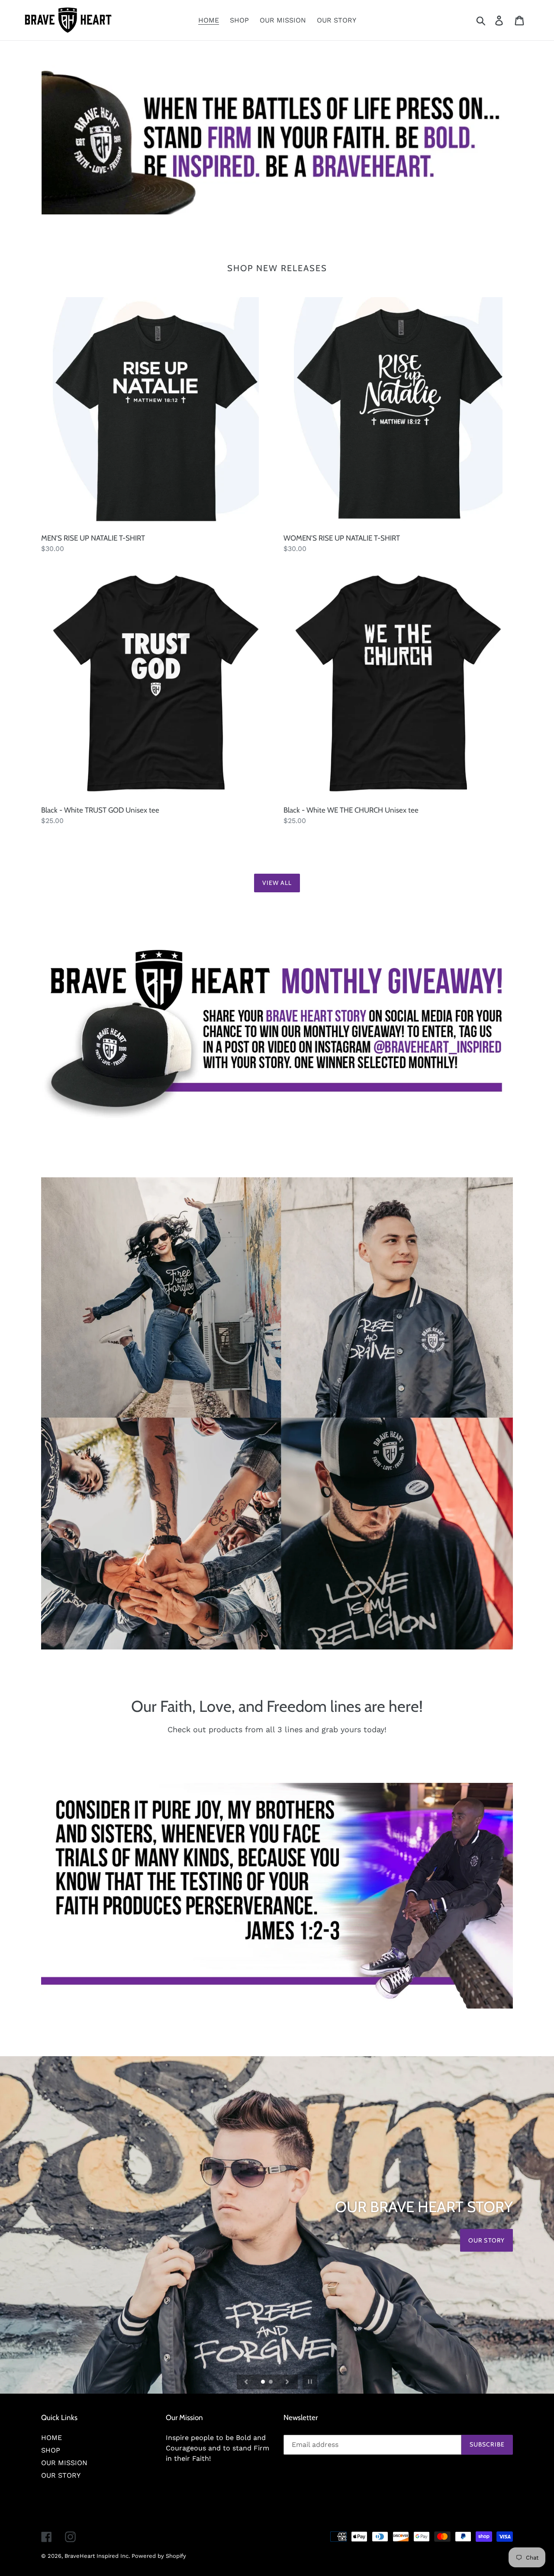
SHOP (51, 2450)
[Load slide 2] (271, 2382)
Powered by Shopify (159, 2556)
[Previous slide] (246, 2382)
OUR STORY (61, 2475)
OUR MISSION (64, 2463)
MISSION (491, 2240)
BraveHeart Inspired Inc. (98, 2556)
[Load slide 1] (264, 2382)
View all (277, 883)
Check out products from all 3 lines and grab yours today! (277, 1729)
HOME (52, 2438)
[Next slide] (287, 2382)
